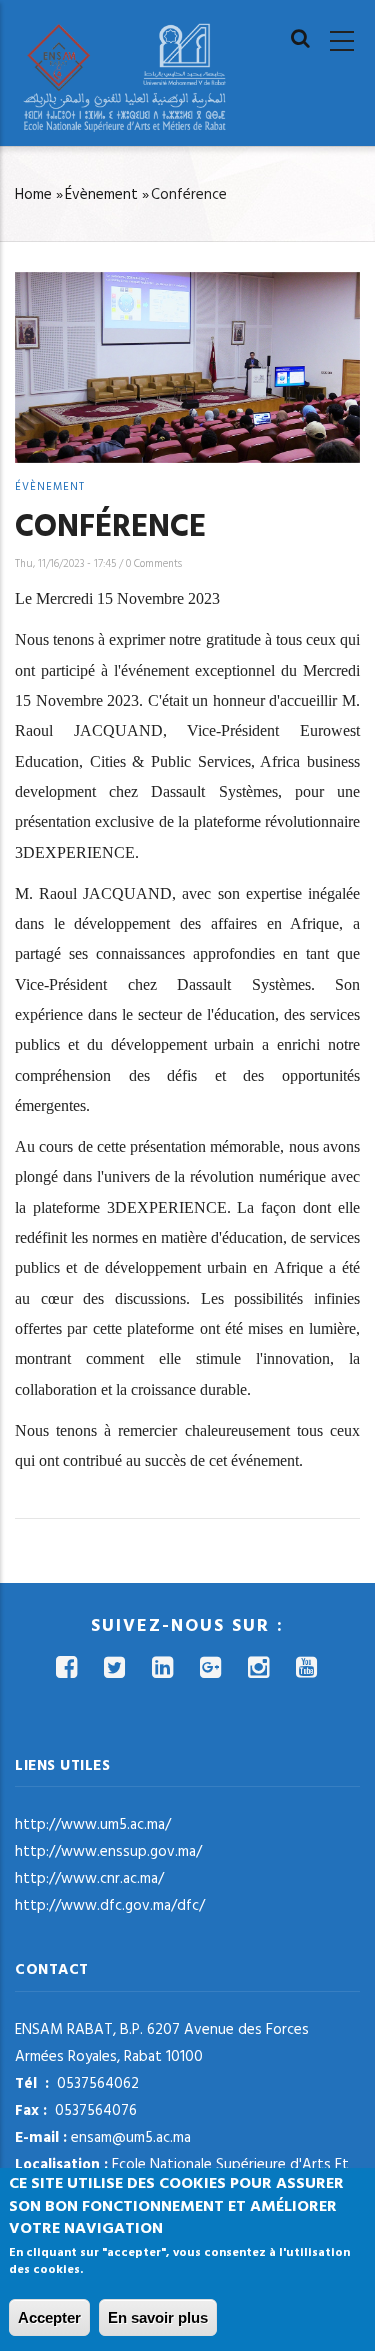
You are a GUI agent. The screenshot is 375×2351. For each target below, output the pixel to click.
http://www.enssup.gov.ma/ (108, 1852)
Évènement (101, 195)
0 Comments (154, 564)
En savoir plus (158, 2317)
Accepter (49, 2317)
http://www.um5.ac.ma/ (93, 1825)
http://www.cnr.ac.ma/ (89, 1879)
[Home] (125, 78)
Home (33, 195)
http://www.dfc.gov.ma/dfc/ (110, 1906)
